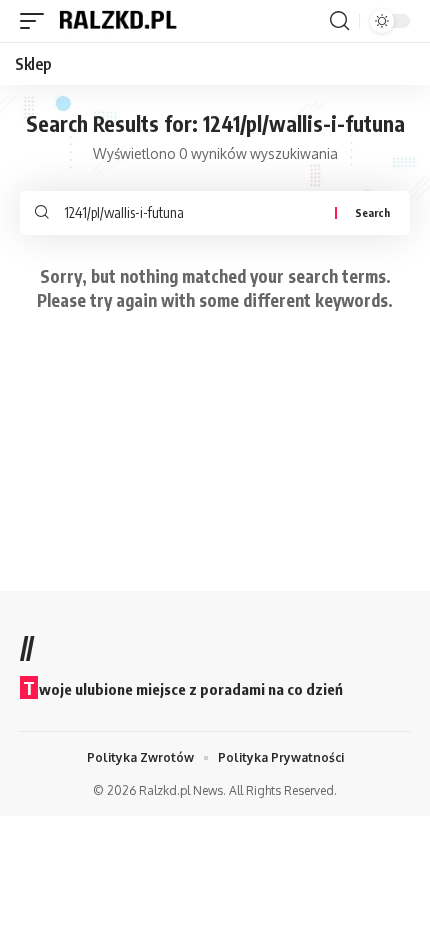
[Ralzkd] (117, 21)
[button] (37, 21)
